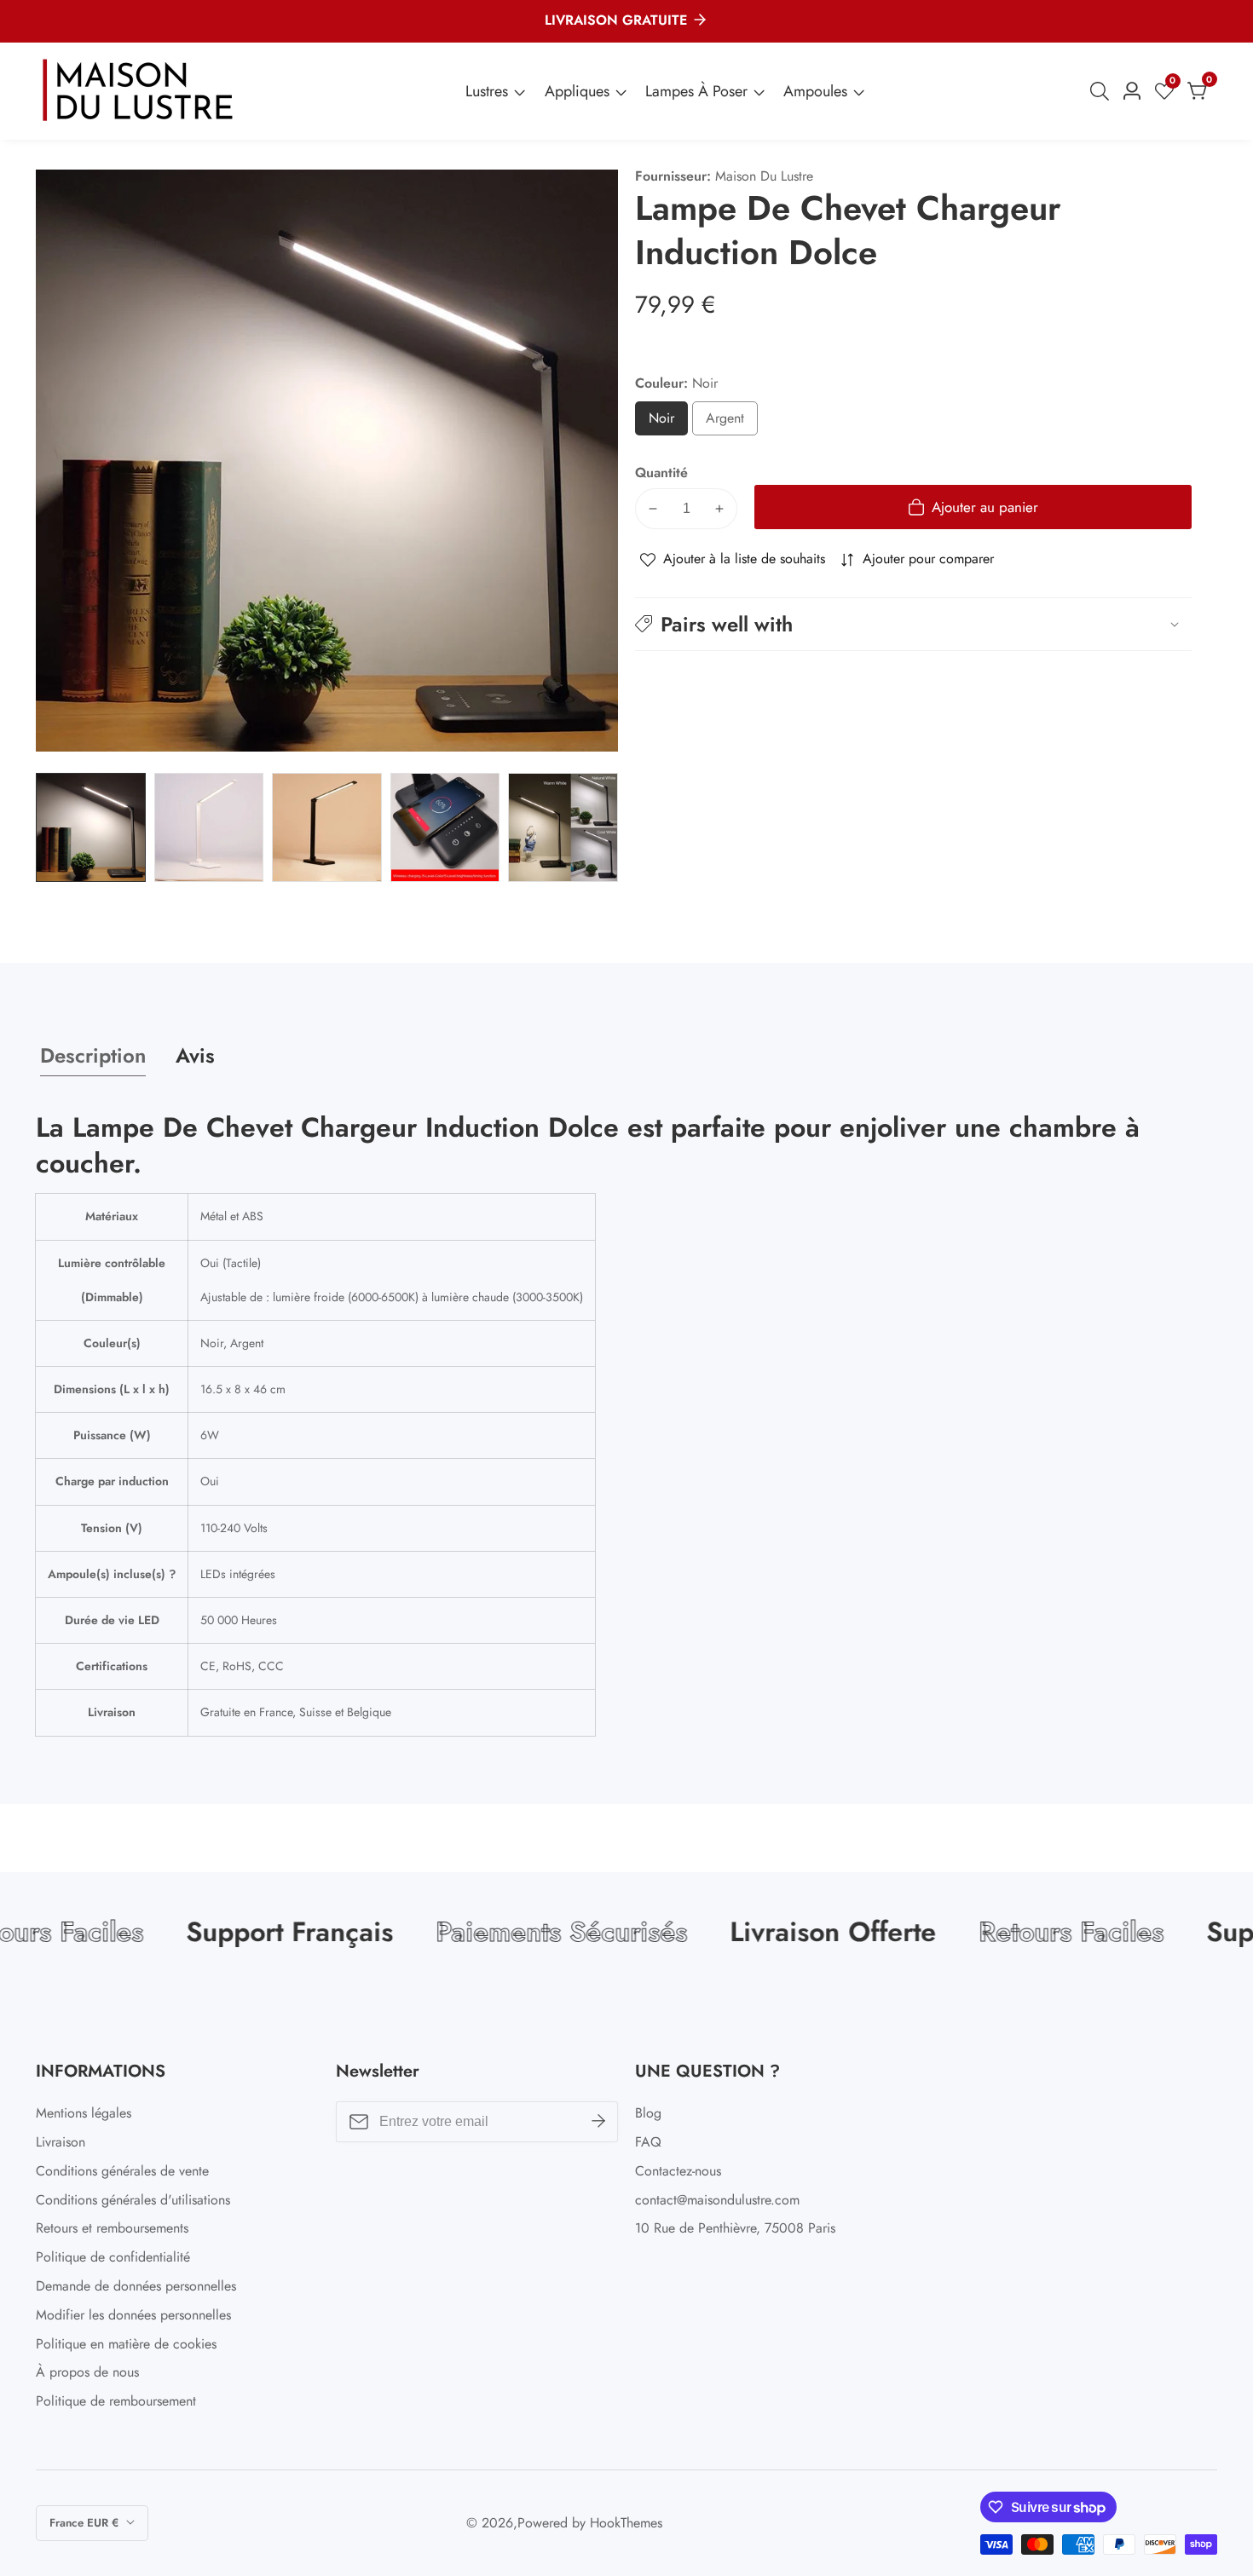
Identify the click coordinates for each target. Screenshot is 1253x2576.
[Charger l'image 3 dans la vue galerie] (327, 828)
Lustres (487, 91)
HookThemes (626, 2523)
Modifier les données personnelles (133, 2315)
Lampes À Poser (696, 91)
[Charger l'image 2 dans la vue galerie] (209, 828)
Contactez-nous (678, 2171)
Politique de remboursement (116, 2401)
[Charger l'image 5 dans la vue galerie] (563, 828)
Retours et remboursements (112, 2228)
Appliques (577, 91)
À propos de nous (87, 2372)
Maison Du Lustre (764, 176)
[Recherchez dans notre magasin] (1103, 91)
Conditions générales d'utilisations (133, 2200)
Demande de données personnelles (136, 2286)
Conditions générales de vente (122, 2171)
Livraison (61, 2142)
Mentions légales (84, 2113)
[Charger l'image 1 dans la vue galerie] (91, 828)
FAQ (648, 2142)
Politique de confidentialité (113, 2257)
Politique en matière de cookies (126, 2344)
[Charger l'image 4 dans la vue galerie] (445, 828)
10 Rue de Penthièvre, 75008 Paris (735, 2228)
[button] (913, 624)
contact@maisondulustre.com (717, 2200)
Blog (648, 2113)
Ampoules (815, 91)
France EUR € (86, 2523)
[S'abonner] (598, 2122)
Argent (732, 422)
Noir (668, 422)
